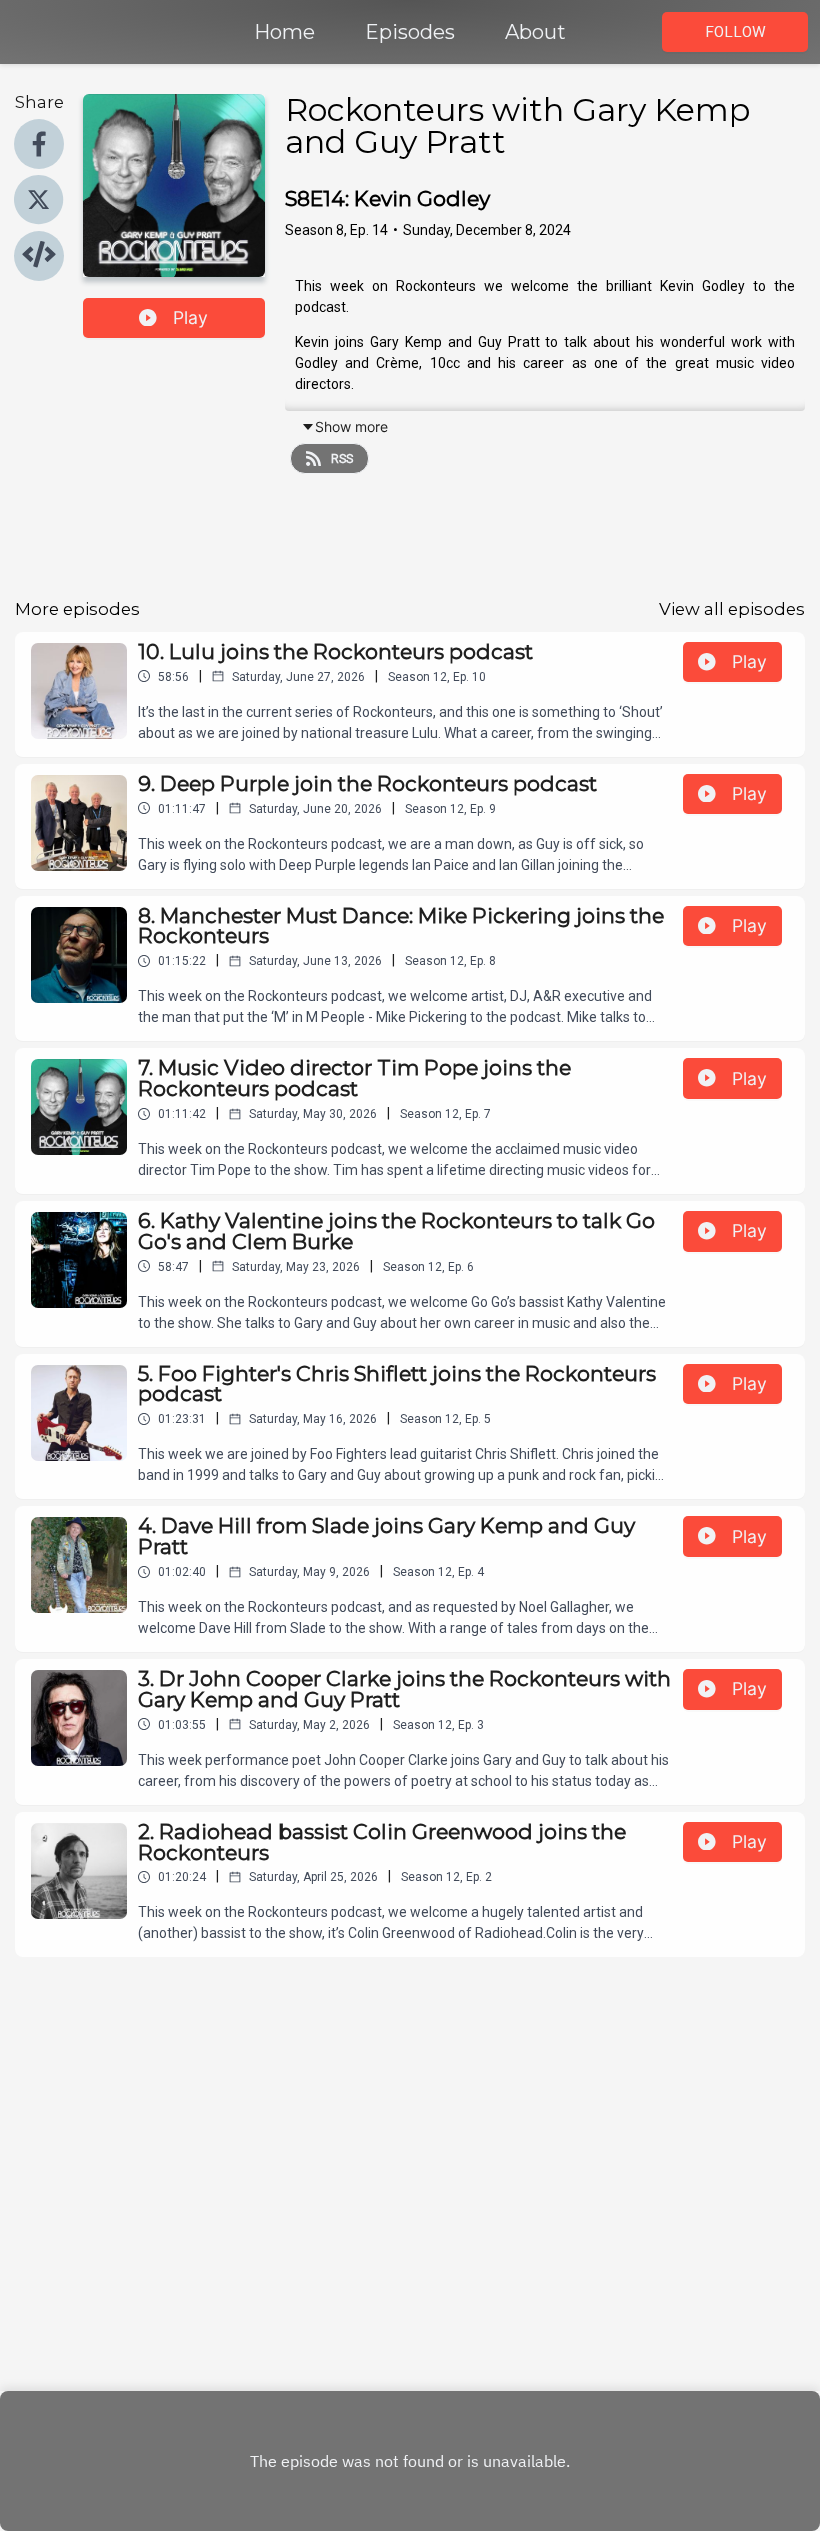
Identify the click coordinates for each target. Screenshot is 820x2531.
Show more (351, 426)
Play (190, 317)
